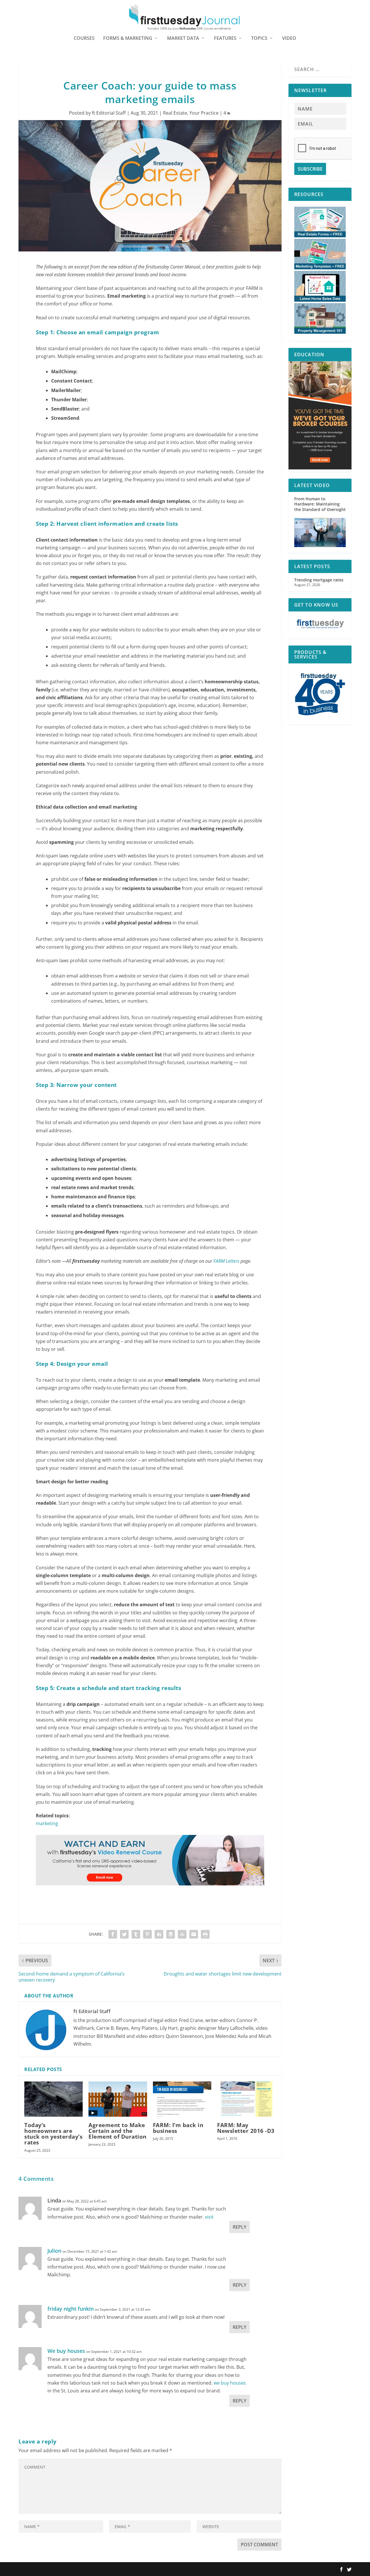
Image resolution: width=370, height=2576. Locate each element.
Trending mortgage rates (319, 580)
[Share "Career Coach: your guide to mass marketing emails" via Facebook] (113, 1934)
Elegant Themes (55, 2569)
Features (225, 39)
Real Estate (175, 113)
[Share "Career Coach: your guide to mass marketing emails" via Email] (194, 1934)
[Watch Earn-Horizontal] (150, 1891)
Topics (259, 39)
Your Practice (204, 113)
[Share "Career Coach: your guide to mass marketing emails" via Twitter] (124, 1934)
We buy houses (66, 2351)
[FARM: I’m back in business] (182, 2099)
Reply (239, 2227)
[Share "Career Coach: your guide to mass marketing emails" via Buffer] (171, 1934)
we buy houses (230, 2383)
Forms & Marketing (128, 39)
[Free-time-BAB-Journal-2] (320, 468)
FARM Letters (226, 1261)
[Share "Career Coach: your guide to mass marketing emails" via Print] (205, 1934)
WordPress (103, 2569)
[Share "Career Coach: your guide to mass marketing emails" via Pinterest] (147, 1934)
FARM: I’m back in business (178, 2128)
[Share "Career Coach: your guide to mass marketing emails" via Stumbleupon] (182, 1934)
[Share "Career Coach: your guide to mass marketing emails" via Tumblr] (136, 1934)
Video (289, 39)
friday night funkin (71, 2309)
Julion (54, 2251)
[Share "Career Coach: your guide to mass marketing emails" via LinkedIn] (159, 1934)
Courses (84, 39)
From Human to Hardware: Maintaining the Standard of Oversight (320, 504)
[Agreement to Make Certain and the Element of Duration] (118, 2099)
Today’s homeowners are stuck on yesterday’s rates (53, 2134)
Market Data (183, 39)
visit (209, 2217)
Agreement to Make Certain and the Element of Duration (118, 2131)
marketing (47, 1823)
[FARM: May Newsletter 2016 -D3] (246, 2099)
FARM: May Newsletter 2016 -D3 (246, 2128)
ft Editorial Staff (109, 113)
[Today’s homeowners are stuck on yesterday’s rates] (53, 2099)
